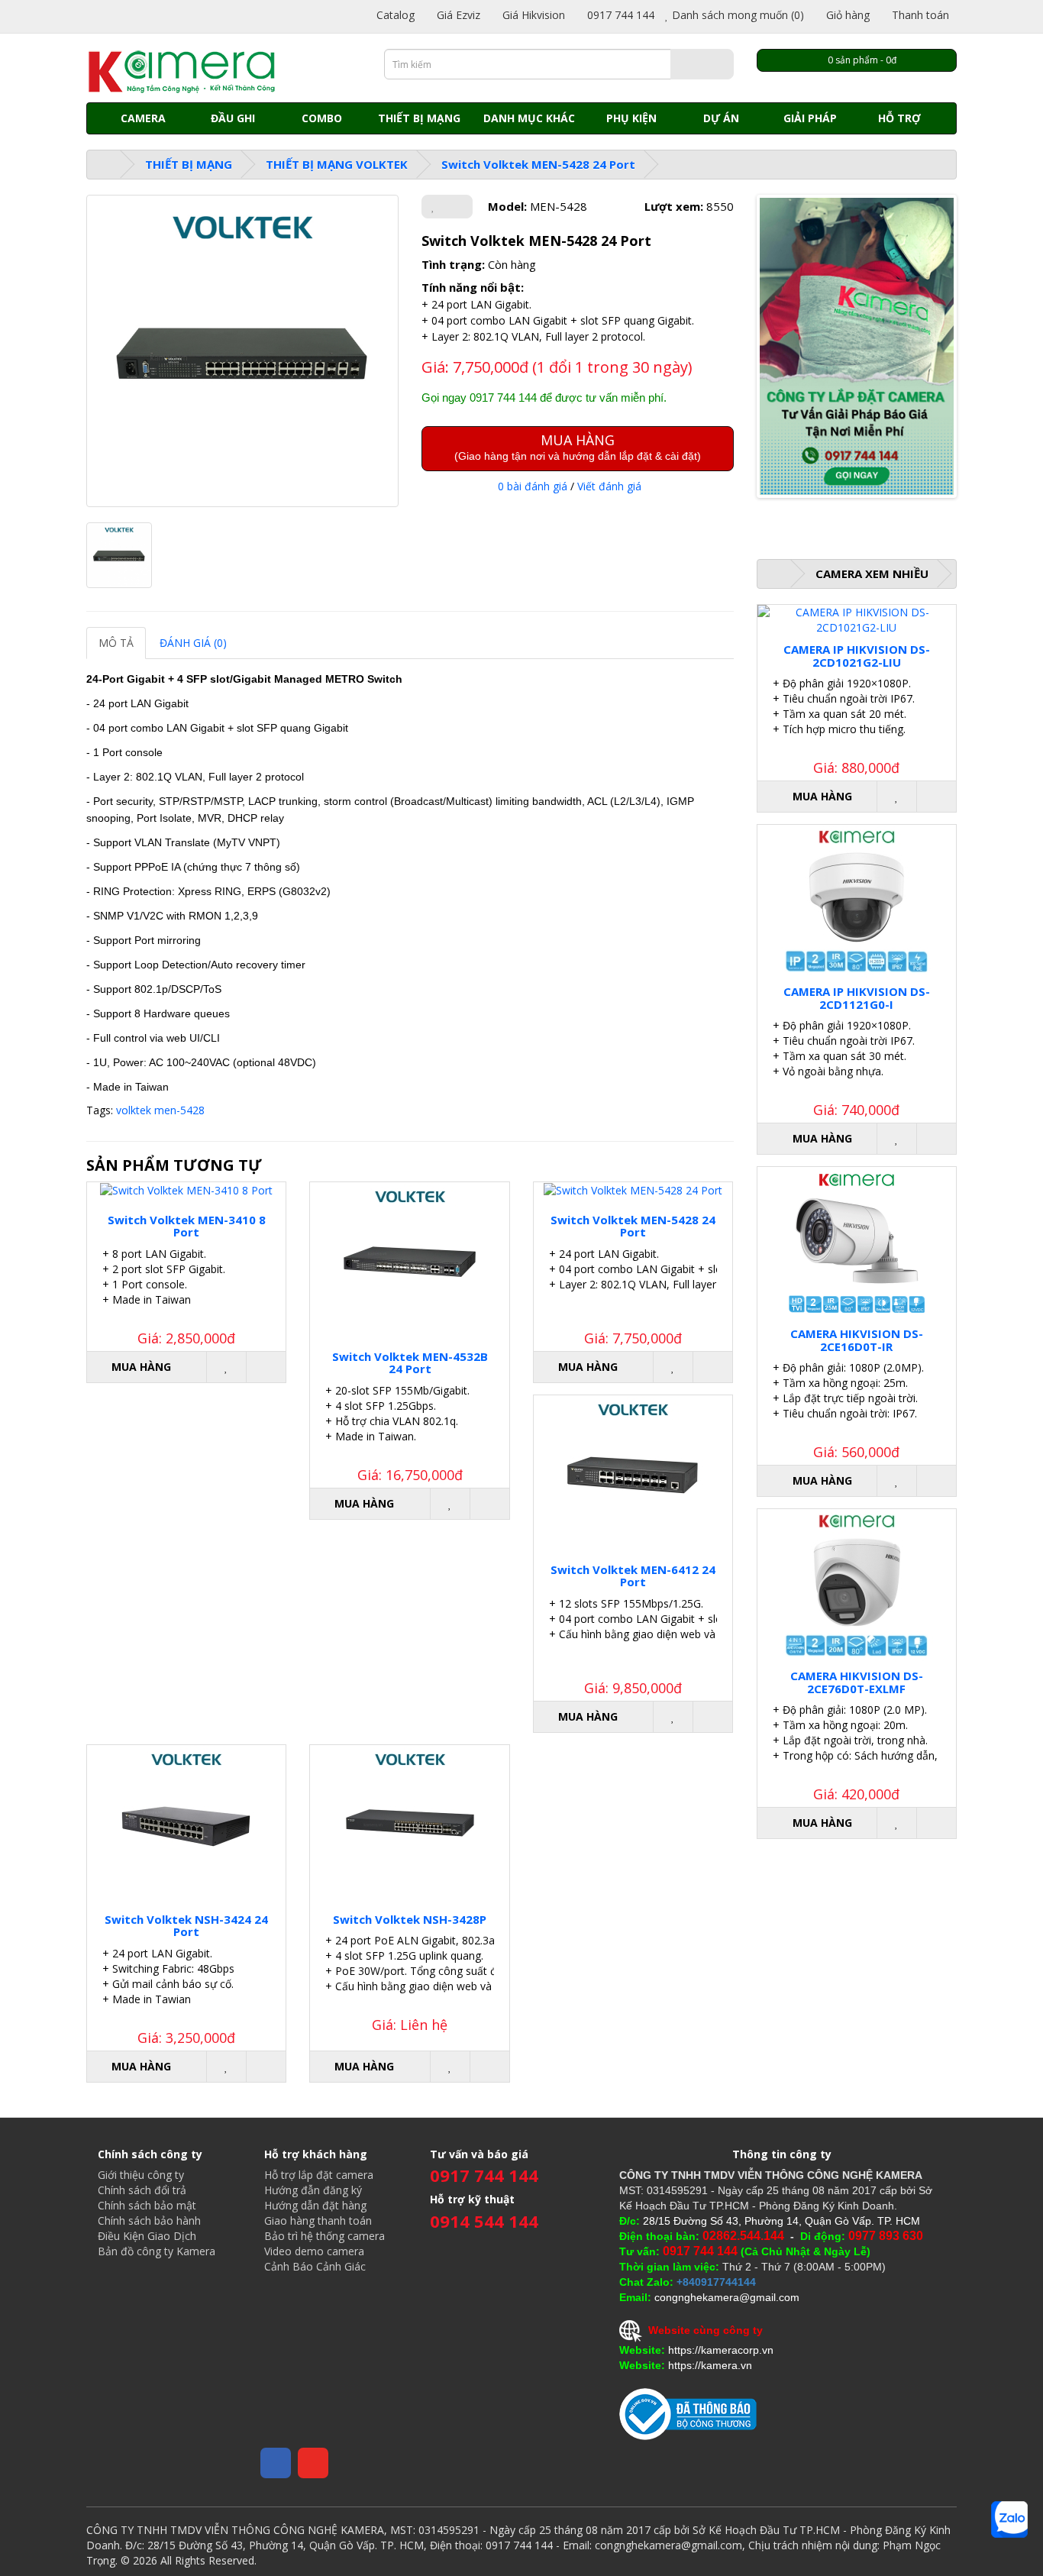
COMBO (322, 118)
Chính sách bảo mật (147, 2205)
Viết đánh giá (609, 486)
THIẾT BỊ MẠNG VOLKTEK (337, 164)
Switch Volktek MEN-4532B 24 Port (410, 1363)
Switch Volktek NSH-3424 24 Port (186, 1926)
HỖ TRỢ (899, 118)
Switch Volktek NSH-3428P (410, 1919)
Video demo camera (314, 2251)
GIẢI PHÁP (810, 118)
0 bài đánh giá (533, 486)
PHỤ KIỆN (631, 118)
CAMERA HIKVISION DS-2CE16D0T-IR (857, 1340)
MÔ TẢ (116, 643)
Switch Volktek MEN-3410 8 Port (187, 1226)
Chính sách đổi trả (142, 2190)
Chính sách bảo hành (149, 2220)
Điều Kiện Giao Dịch (147, 2236)
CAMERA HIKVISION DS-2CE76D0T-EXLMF (857, 1682)
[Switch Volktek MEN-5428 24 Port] (242, 351)
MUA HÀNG (578, 446)
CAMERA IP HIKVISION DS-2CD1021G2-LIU (857, 656)
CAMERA (143, 118)
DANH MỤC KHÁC (529, 118)
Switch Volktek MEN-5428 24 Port (538, 164)
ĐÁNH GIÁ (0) (193, 643)
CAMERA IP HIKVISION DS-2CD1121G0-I (857, 998)
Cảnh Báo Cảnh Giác (315, 2266)
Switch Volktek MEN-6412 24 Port (633, 1576)
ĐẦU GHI (233, 118)
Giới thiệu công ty (141, 2175)
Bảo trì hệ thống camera (325, 2236)
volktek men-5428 (160, 1110)
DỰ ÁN (721, 118)
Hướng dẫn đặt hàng (315, 2205)
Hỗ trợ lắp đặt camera (319, 2175)
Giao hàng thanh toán (318, 2220)
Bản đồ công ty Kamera (157, 2251)
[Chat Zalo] (1009, 2519)
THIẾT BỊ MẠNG (419, 118)
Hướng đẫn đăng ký (313, 2190)
